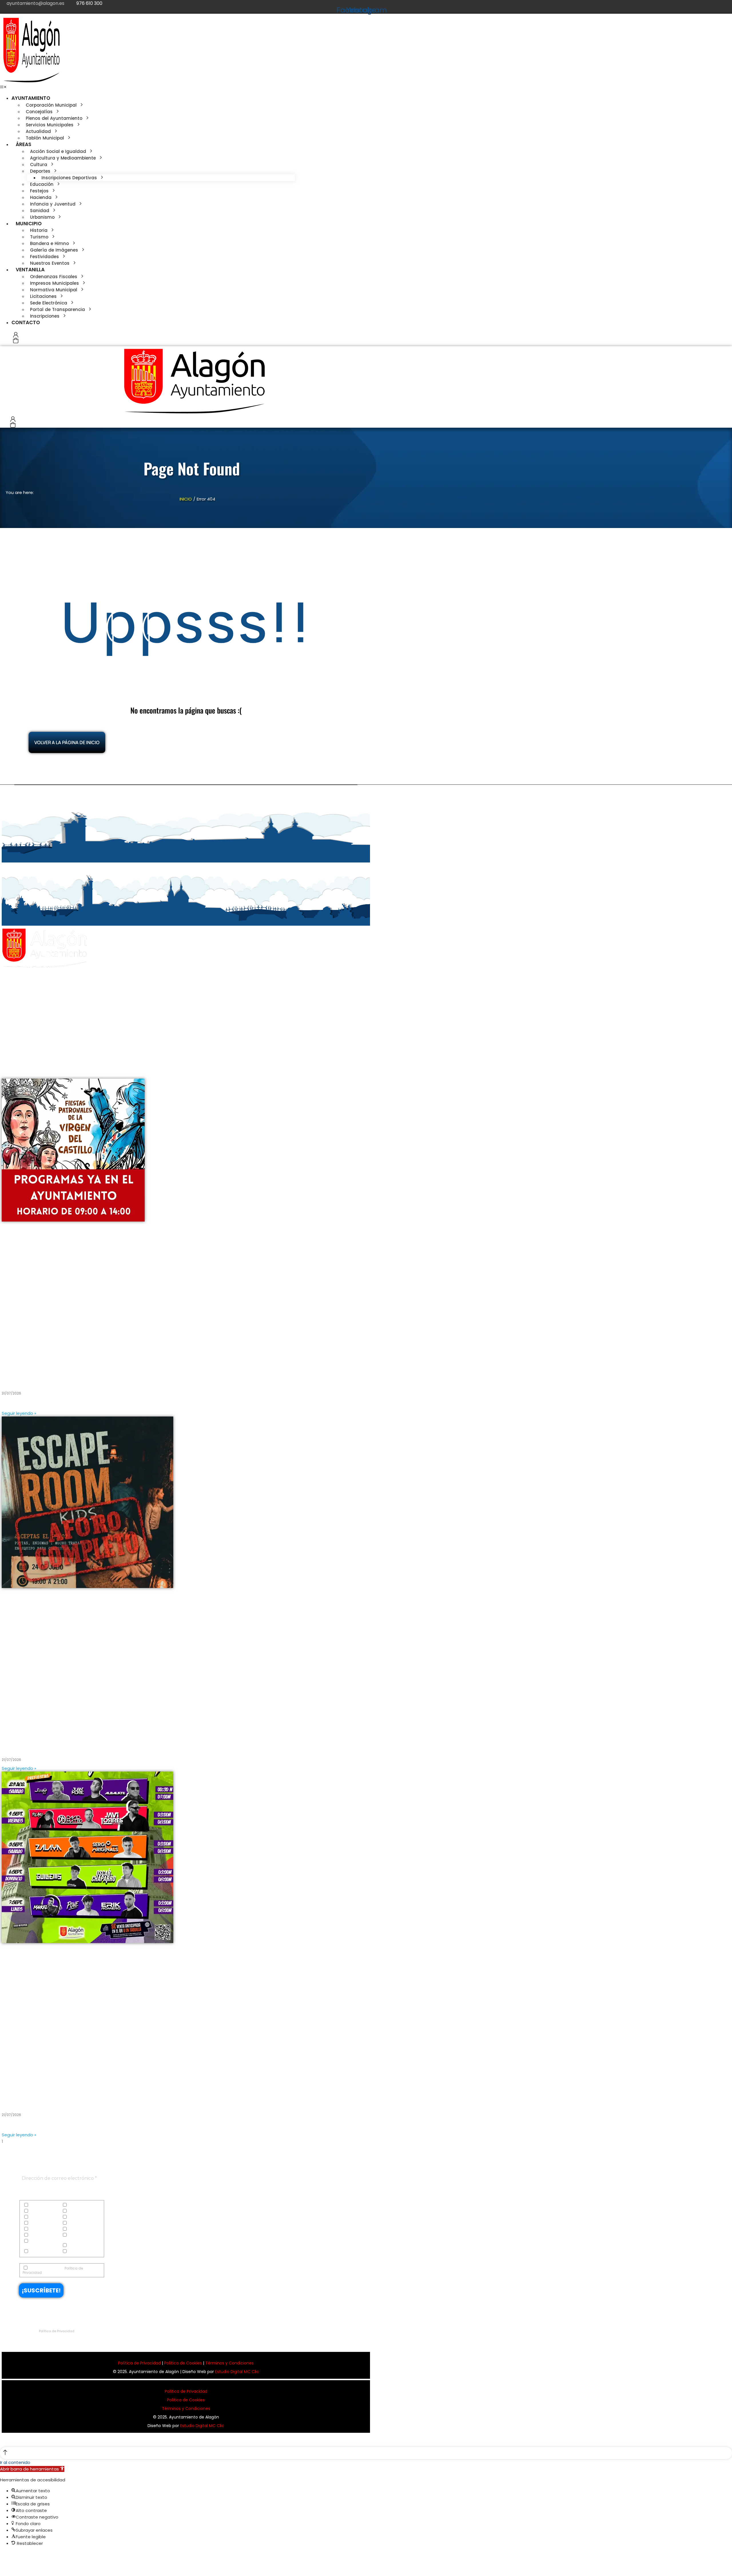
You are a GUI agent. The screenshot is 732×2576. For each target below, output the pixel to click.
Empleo (74, 2217)
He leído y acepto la (53, 2270)
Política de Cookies (183, 2363)
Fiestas (35, 2223)
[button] (3, 87)
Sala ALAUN (18, 2099)
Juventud (76, 2229)
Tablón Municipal (83, 2246)
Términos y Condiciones (229, 2363)
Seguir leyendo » (19, 1413)
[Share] (8, 2556)
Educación (39, 2217)
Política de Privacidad (57, 2331)
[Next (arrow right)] (8, 2566)
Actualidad (39, 2205)
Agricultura (78, 2205)
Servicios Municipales (34, 2243)
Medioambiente (43, 2235)
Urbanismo (78, 2252)
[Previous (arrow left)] (2, 2566)
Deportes (75, 2211)
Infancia (37, 2229)
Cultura (36, 2211)
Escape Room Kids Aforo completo (50, 1745)
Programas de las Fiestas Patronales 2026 (61, 1378)
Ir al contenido (15, 2462)
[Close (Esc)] (2, 2556)
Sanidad (76, 2235)
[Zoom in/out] (19, 2556)
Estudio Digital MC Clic (237, 2372)
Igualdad (76, 2223)
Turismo (36, 2252)
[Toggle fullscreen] (14, 2556)
